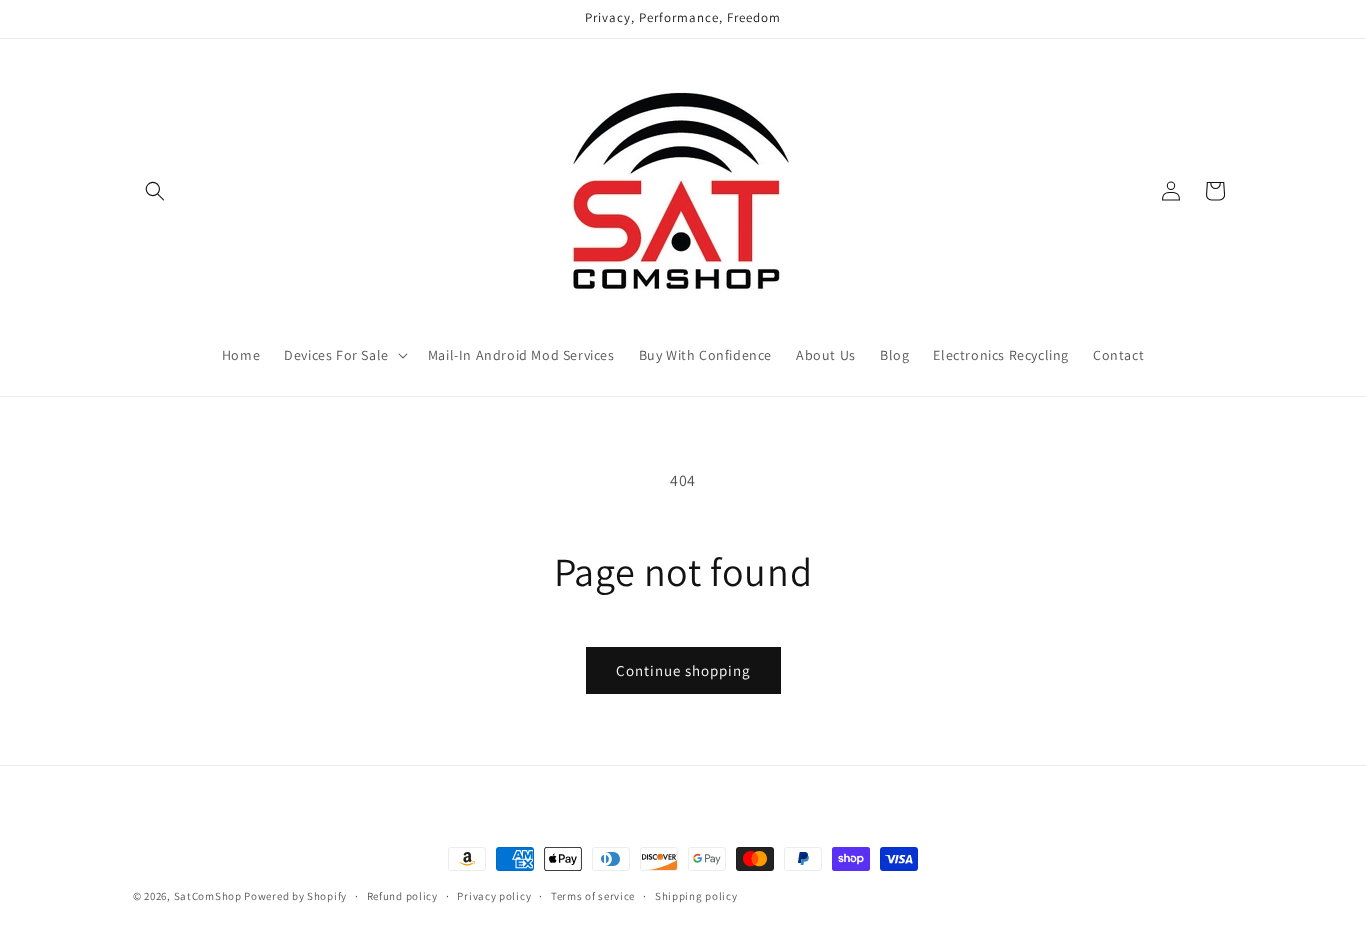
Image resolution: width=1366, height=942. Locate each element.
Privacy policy (494, 895)
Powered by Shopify (295, 896)
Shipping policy (696, 895)
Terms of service (593, 895)
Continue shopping (683, 670)
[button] (155, 191)
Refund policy (402, 895)
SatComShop (208, 896)
